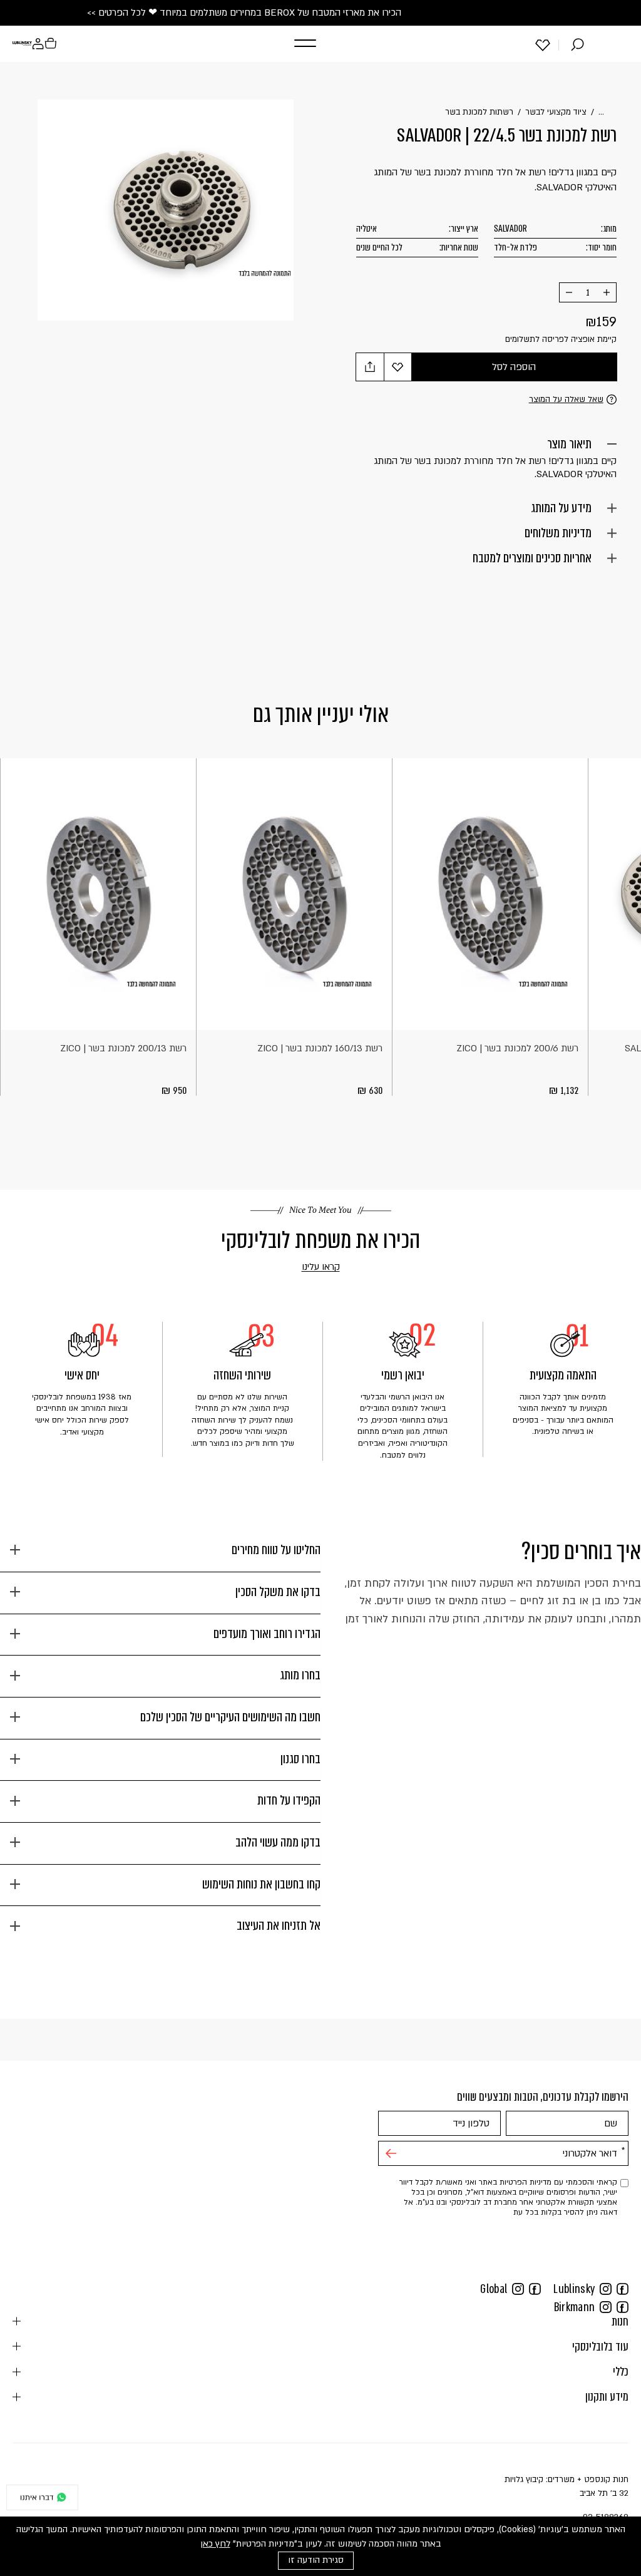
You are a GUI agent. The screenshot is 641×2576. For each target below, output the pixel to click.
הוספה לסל (514, 367)
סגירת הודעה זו (316, 2560)
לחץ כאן (215, 2544)
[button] (302, 44)
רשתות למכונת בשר (479, 112)
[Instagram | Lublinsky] (606, 2289)
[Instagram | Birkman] (606, 2307)
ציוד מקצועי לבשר (556, 112)
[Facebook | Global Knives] (535, 2289)
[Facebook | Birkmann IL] (623, 2307)
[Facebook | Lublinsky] (623, 2289)
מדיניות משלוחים (558, 533)
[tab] (160, 1555)
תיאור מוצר (569, 444)
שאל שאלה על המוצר (566, 399)
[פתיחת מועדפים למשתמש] (543, 44)
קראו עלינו (303, 1267)
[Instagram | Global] (518, 2289)
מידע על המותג (561, 508)
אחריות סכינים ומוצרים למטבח (532, 558)
